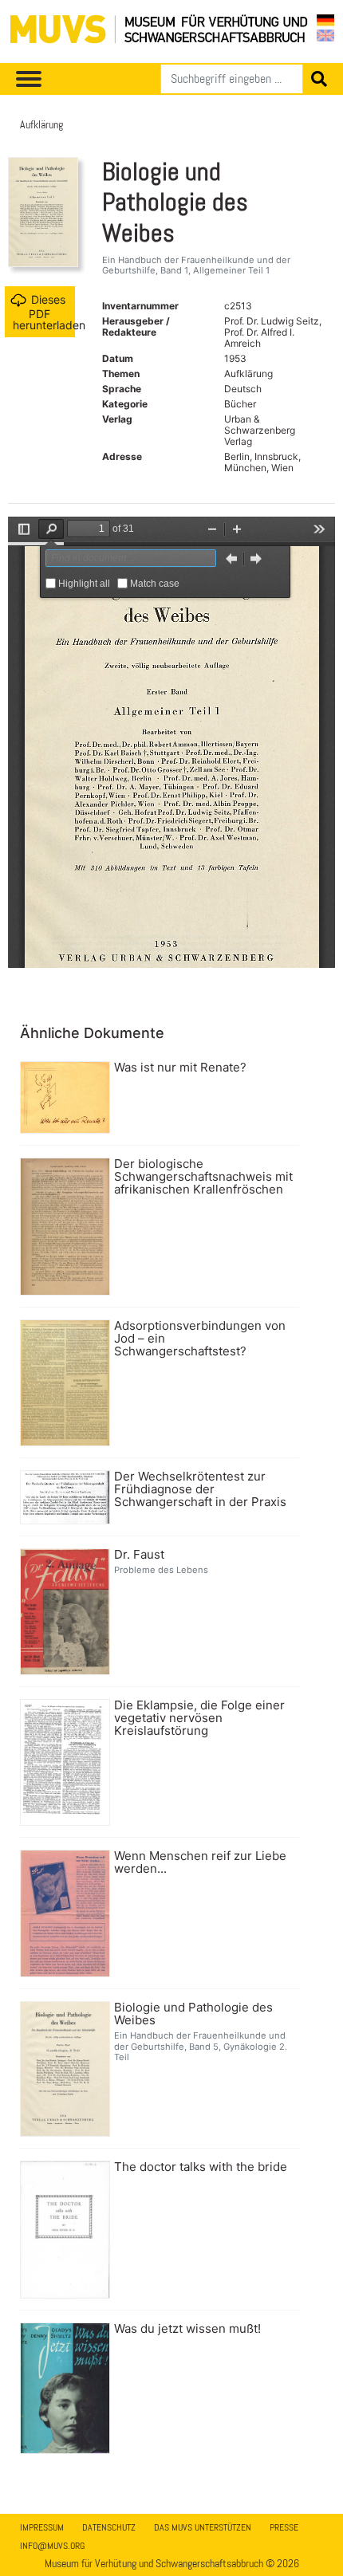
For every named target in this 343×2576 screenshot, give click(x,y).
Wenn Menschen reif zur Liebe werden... (200, 1862)
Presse (284, 2527)
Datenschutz (109, 2527)
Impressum (42, 2527)
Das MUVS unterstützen (203, 2527)
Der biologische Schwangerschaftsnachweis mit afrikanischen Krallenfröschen (203, 1177)
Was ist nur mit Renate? (180, 1068)
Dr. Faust (139, 1555)
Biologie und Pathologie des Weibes (193, 2014)
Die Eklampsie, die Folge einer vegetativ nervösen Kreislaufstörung (199, 1718)
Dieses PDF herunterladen (44, 311)
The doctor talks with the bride (201, 2167)
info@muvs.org (52, 2546)
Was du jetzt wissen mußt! (187, 2329)
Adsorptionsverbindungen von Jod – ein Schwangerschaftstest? (200, 1339)
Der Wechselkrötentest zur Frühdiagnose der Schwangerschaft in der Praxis (200, 1489)
